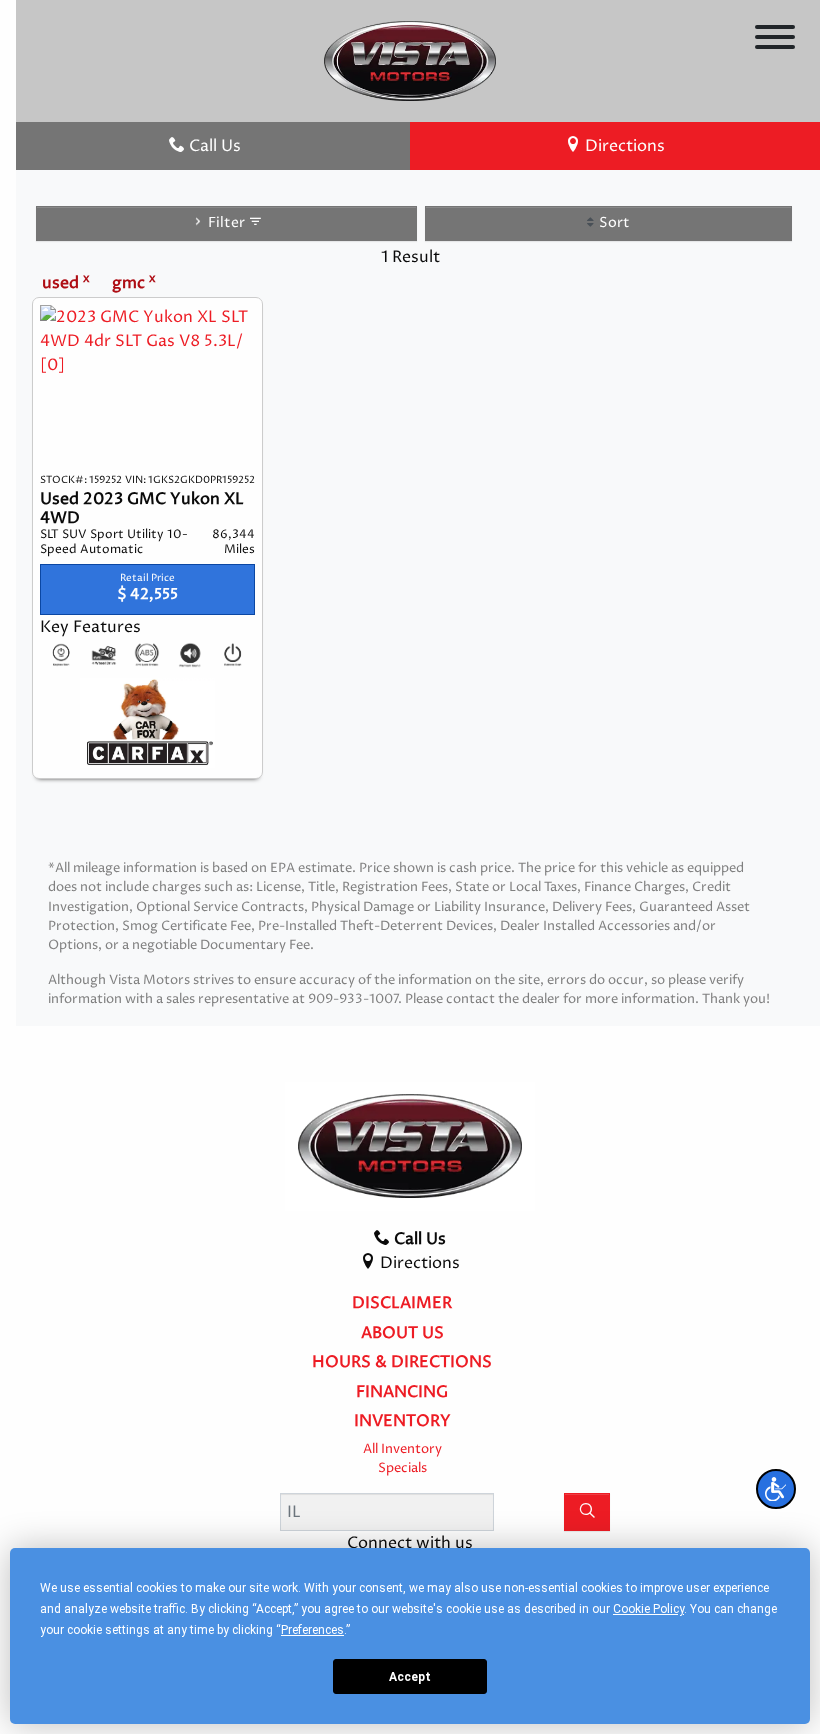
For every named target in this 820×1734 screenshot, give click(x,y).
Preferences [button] (312, 1630)
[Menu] (775, 40)
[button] (776, 1489)
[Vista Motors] (410, 60)
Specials (402, 1468)
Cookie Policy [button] (648, 1609)
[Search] (587, 1512)
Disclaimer (402, 1304)
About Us (402, 1334)
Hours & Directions (402, 1363)
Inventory (402, 1422)
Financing (402, 1393)
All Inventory (402, 1449)
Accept (410, 1677)
